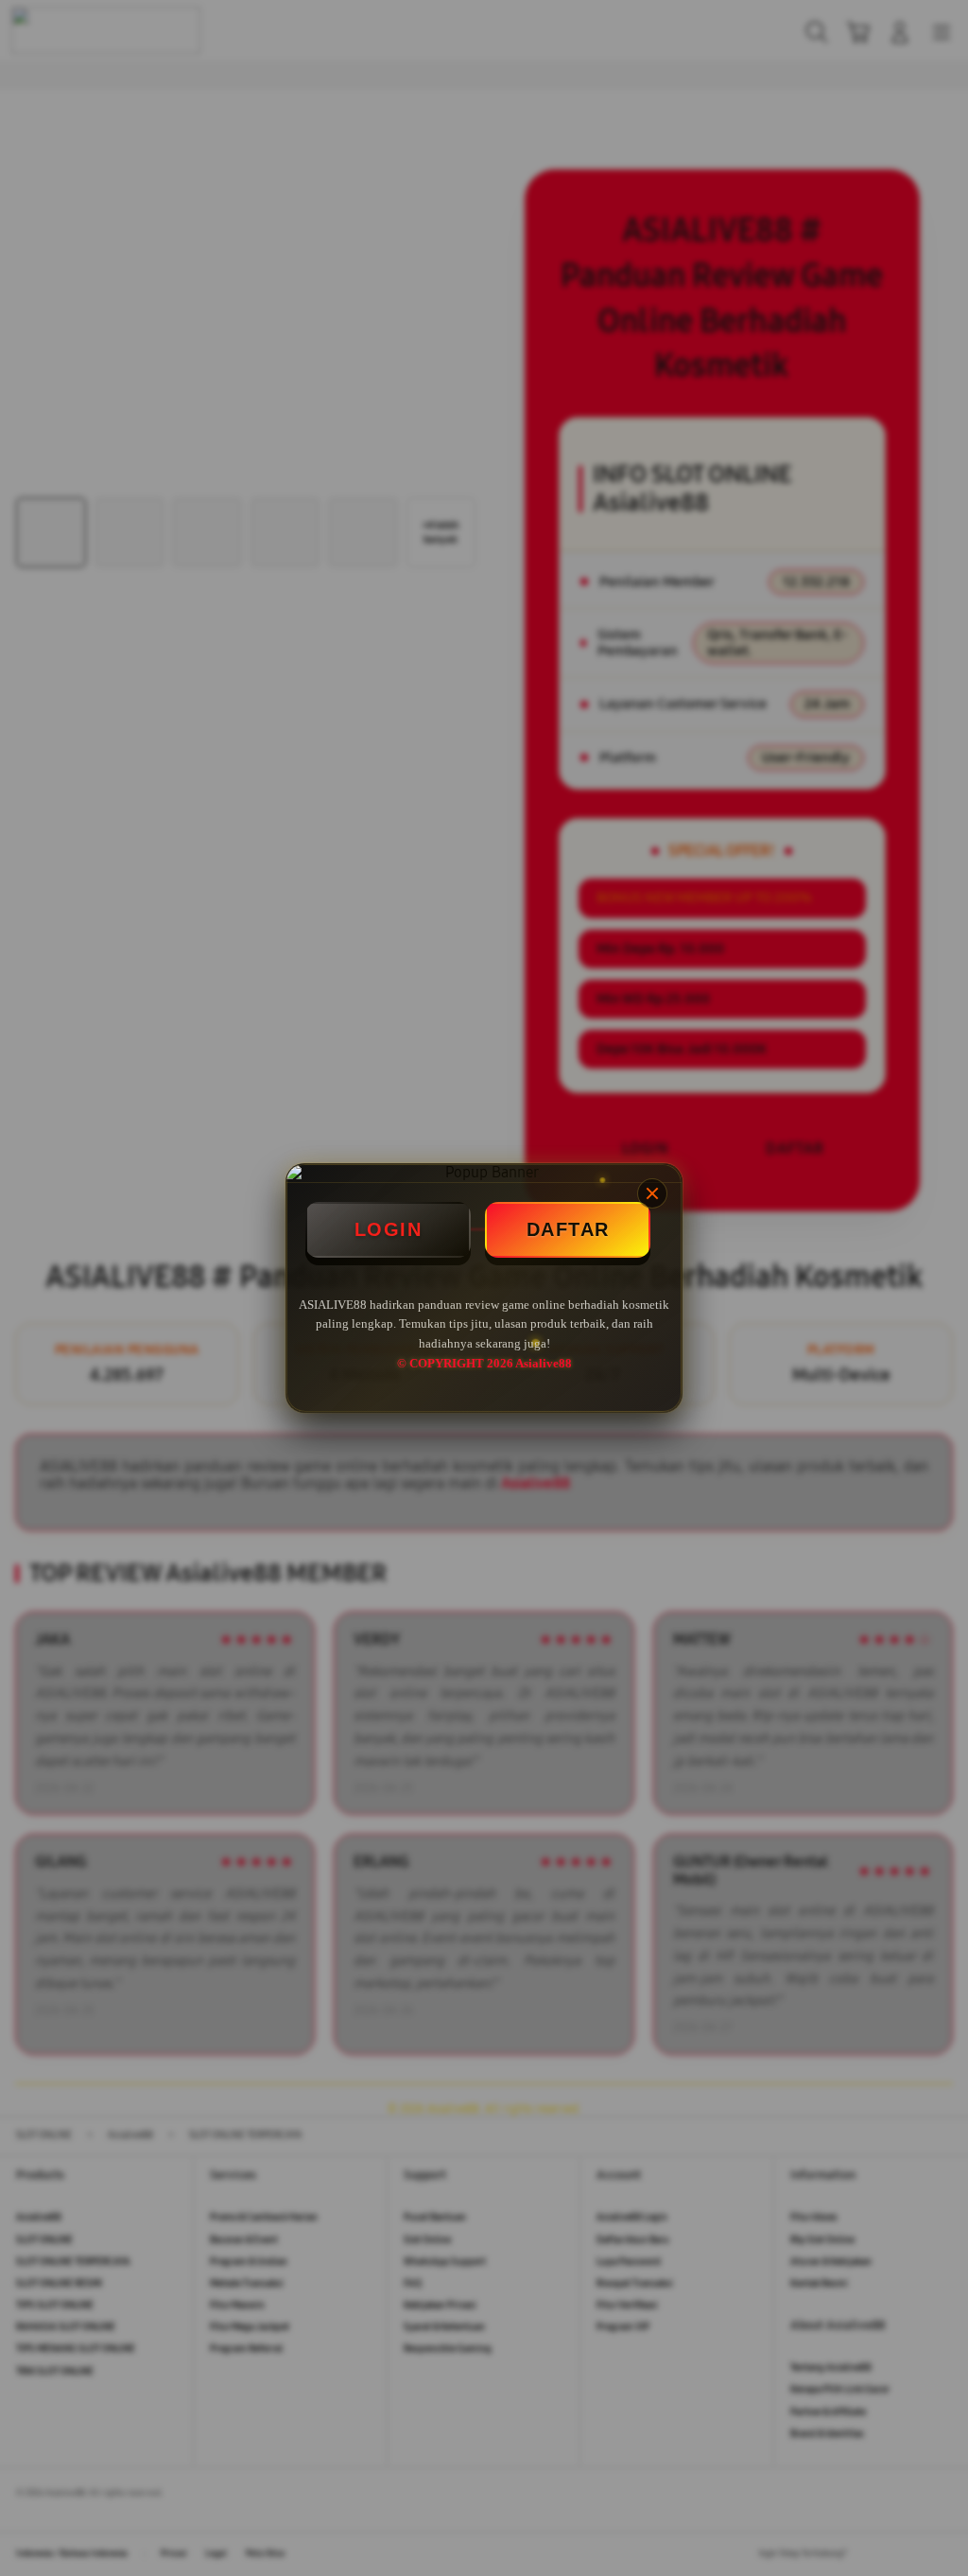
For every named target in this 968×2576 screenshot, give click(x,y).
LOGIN (389, 1229)
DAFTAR (568, 1229)
